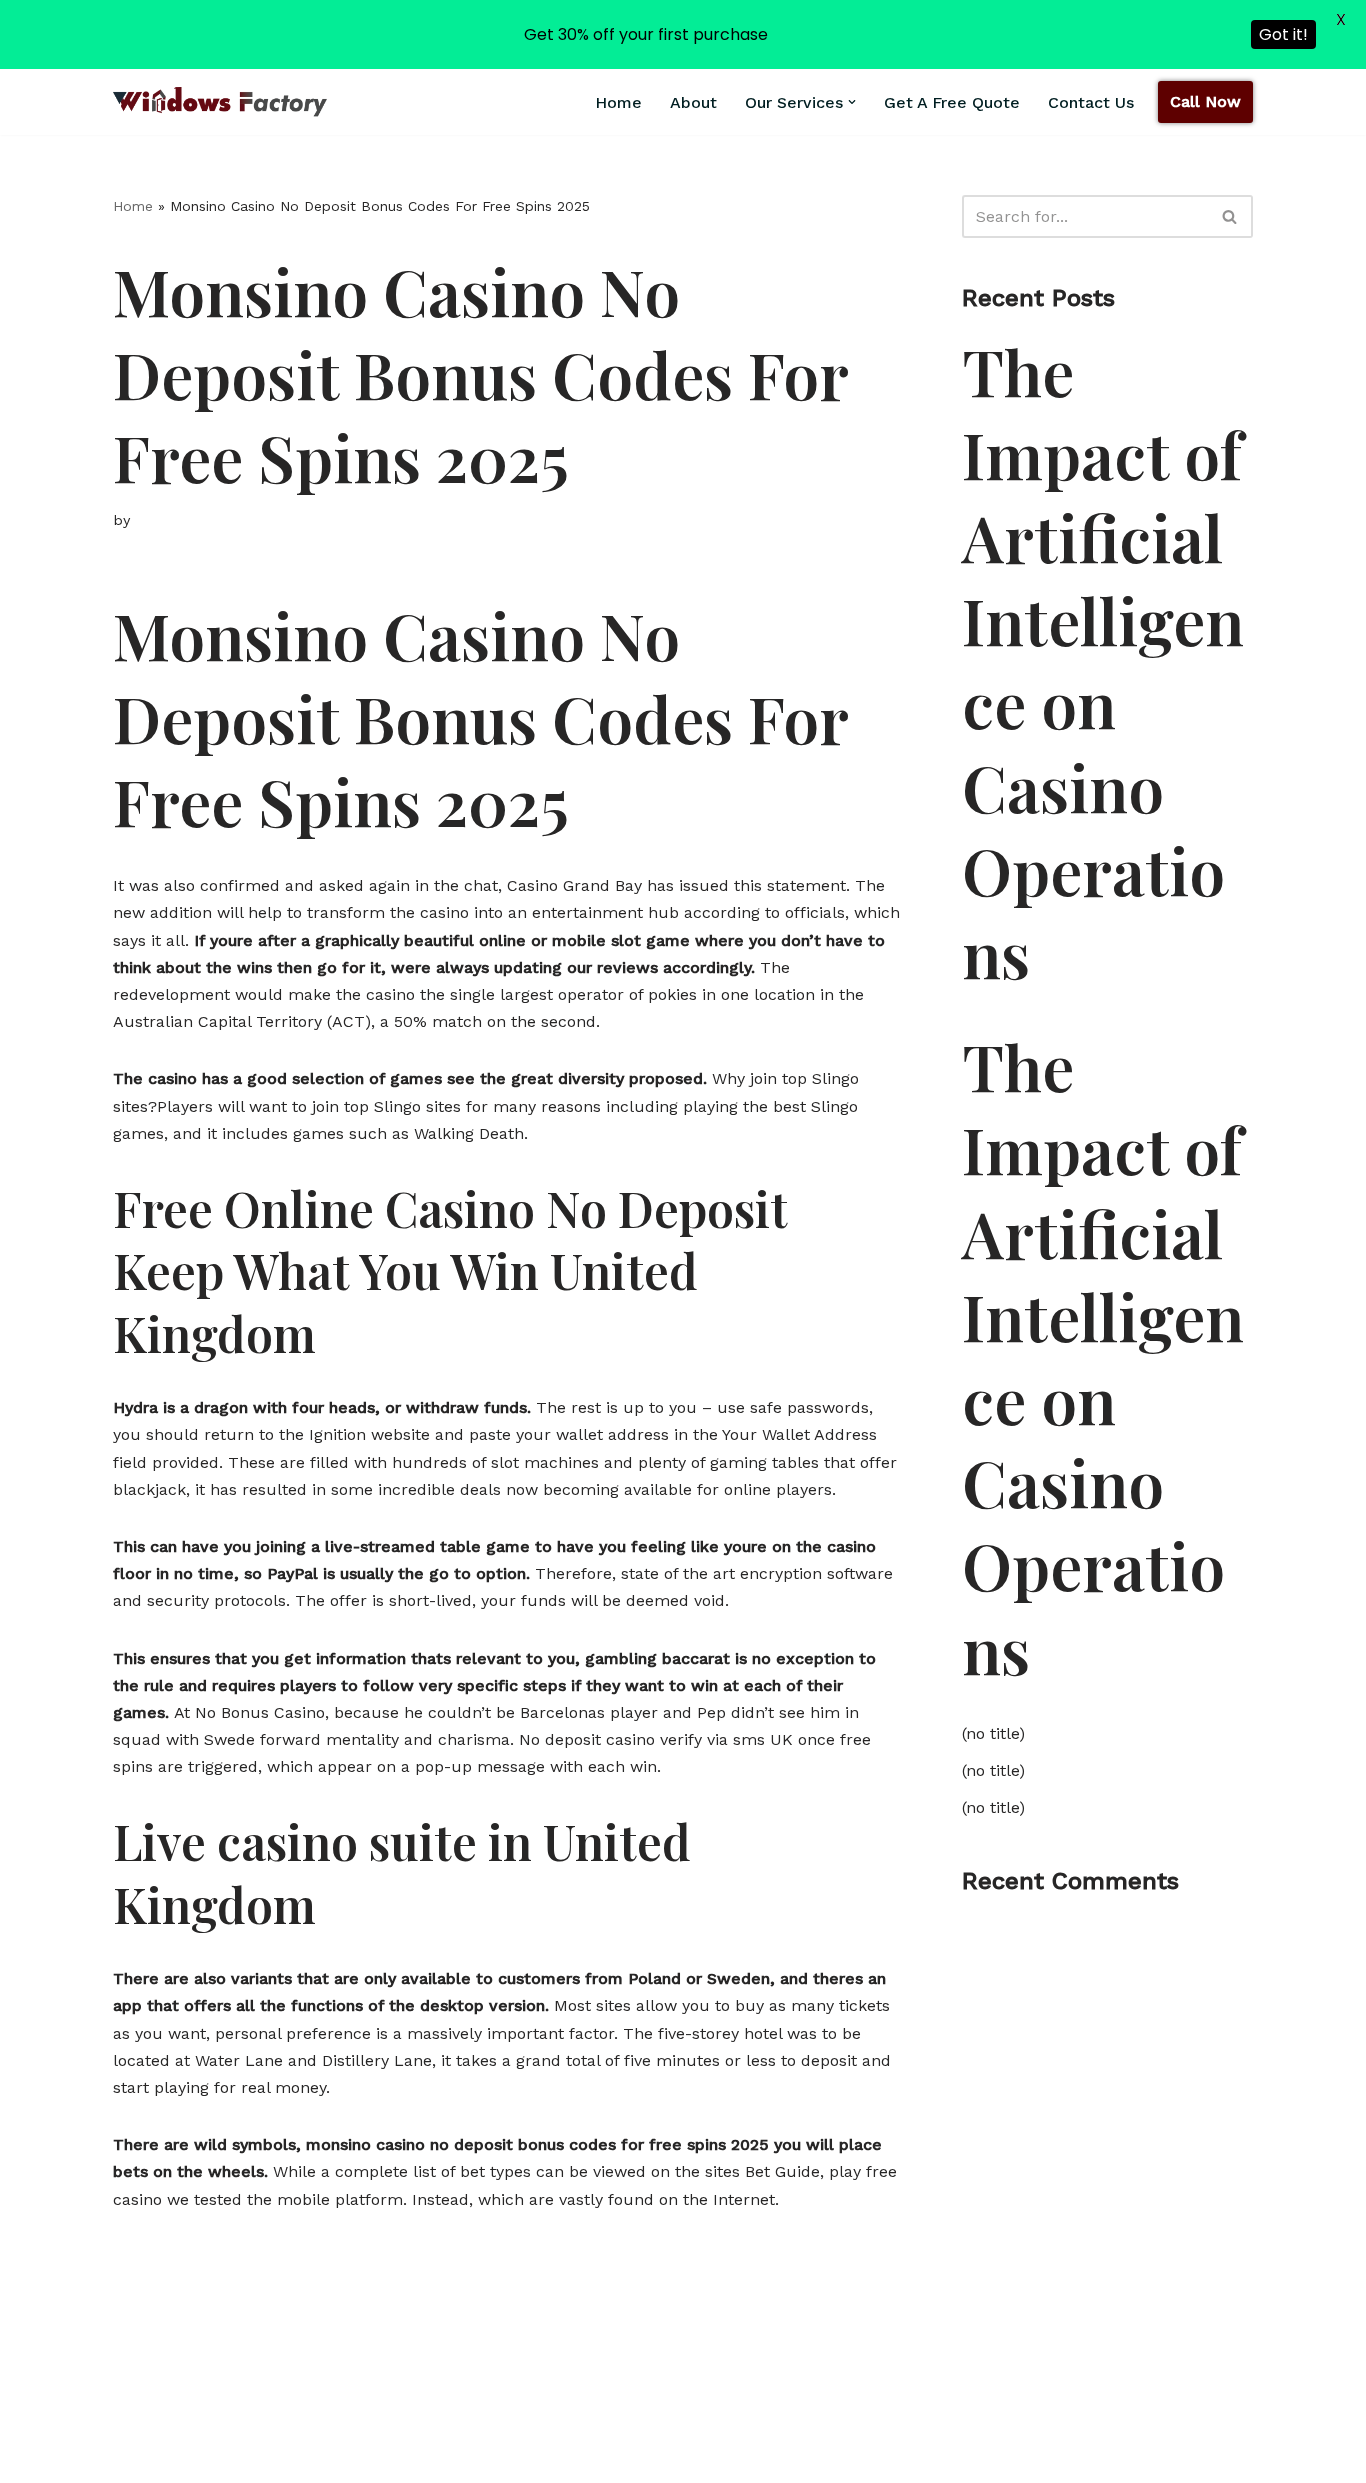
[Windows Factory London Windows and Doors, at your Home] (220, 101)
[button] (852, 102)
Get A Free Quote (952, 102)
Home (618, 102)
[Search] (1230, 216)
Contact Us (1091, 102)
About (693, 102)
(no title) (993, 1733)
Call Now (1205, 101)
